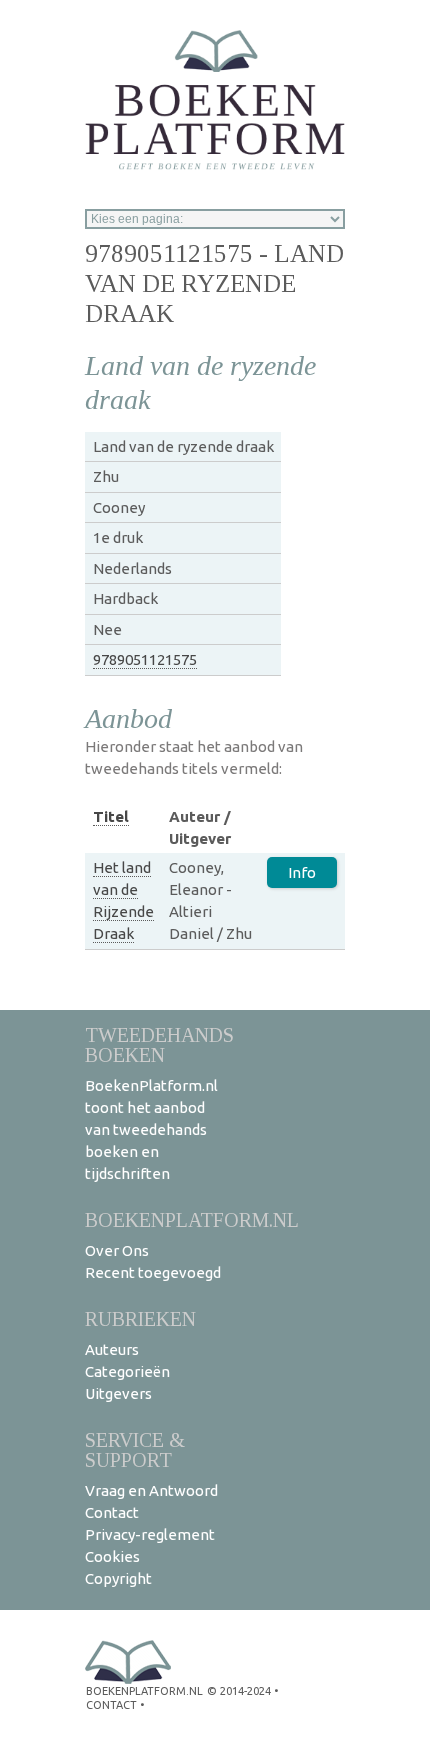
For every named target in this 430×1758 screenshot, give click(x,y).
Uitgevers (118, 1393)
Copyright (118, 1578)
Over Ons (117, 1250)
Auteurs (112, 1349)
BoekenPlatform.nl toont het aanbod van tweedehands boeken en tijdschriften (151, 1129)
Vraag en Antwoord (151, 1490)
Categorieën (127, 1371)
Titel (111, 816)
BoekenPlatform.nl (192, 1219)
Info (302, 872)
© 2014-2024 (239, 1691)
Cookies (112, 1556)
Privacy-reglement (150, 1534)
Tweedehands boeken (159, 1044)
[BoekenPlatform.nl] (215, 93)
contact (111, 1705)
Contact (112, 1512)
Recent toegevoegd (153, 1272)
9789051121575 (145, 659)
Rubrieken (140, 1318)
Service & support (135, 1449)
